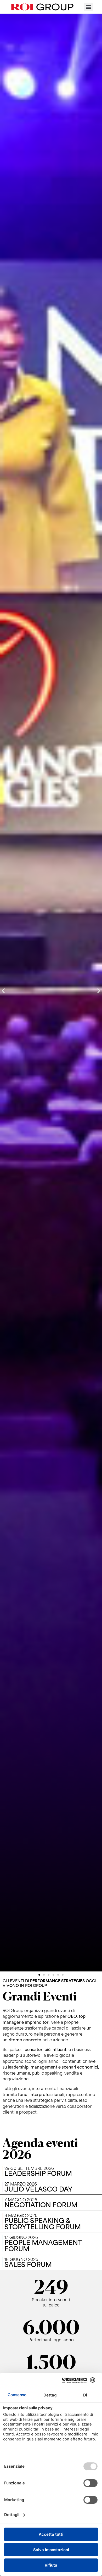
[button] (89, 7)
